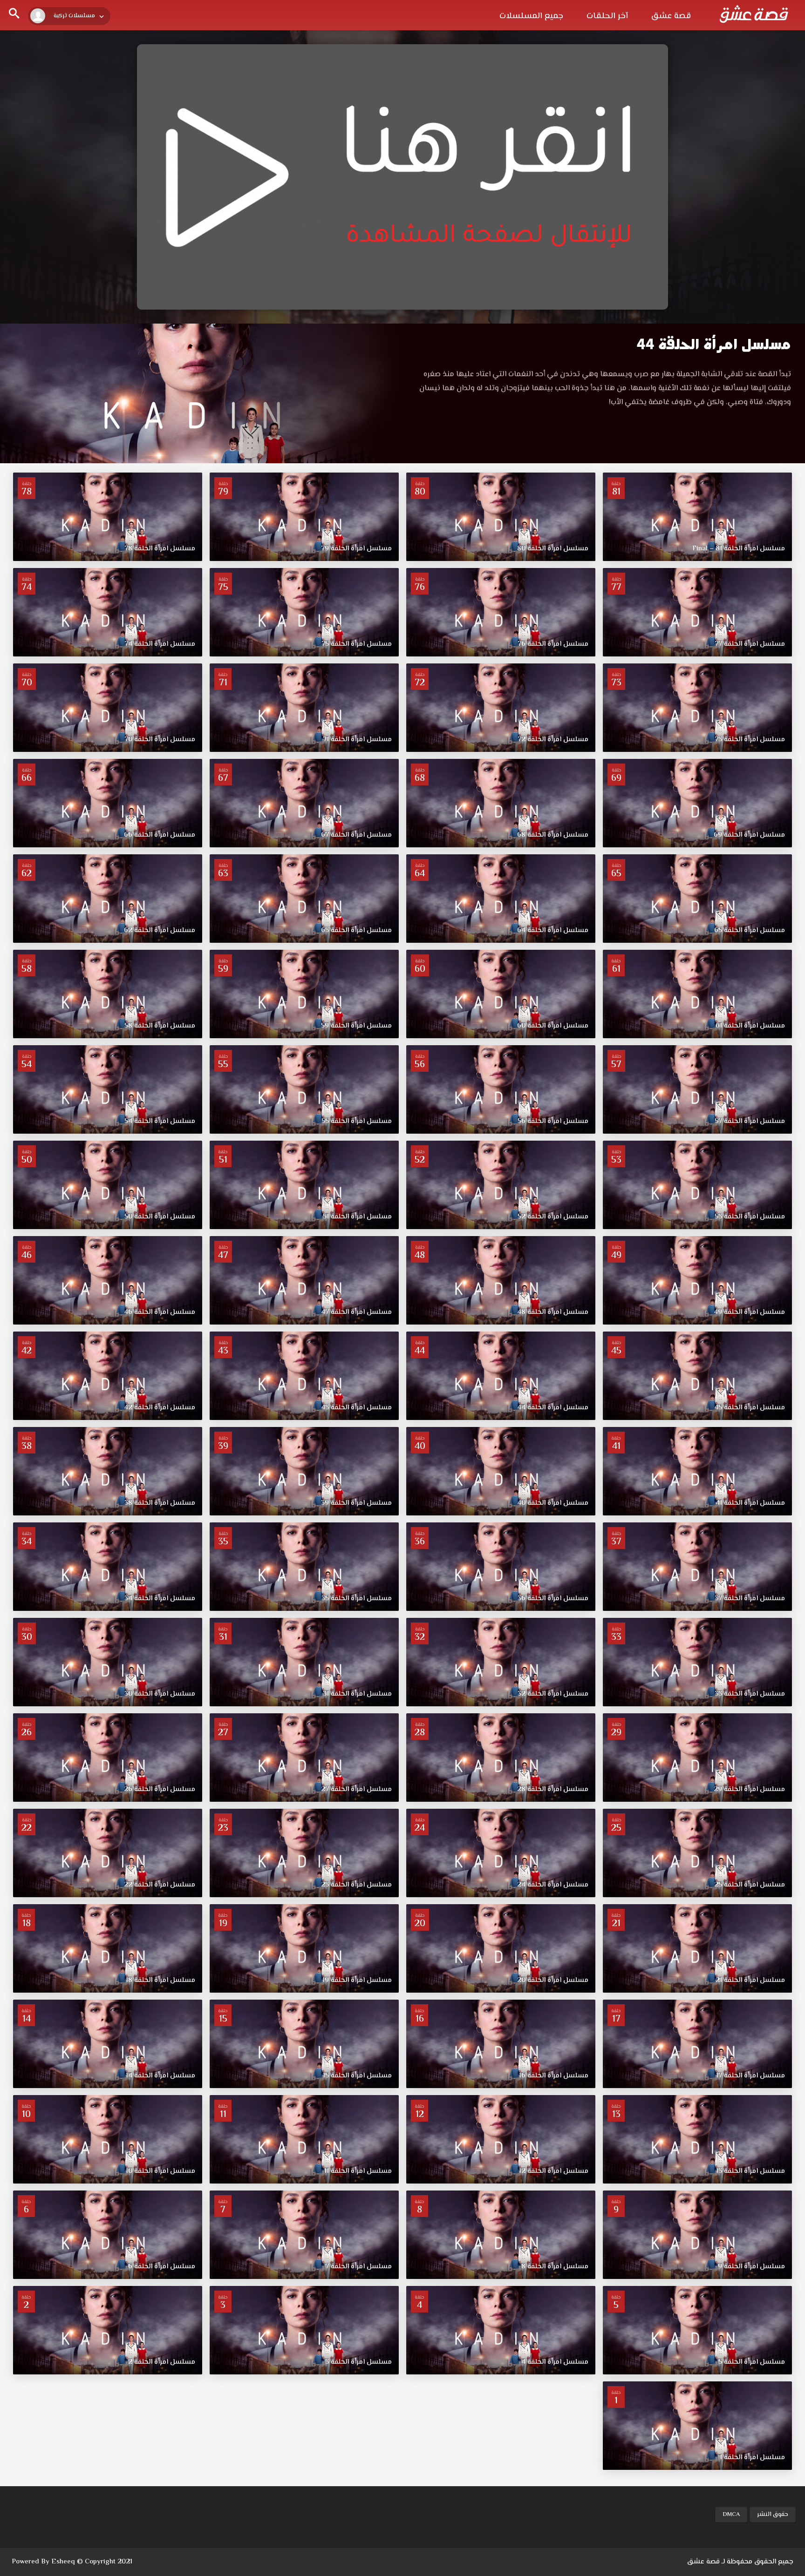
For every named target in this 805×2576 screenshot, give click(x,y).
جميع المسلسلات (531, 16)
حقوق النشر (773, 2515)
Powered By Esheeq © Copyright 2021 (72, 2562)
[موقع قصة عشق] (754, 14)
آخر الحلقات (607, 16)
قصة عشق (671, 16)
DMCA (731, 2515)
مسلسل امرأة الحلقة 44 (714, 344)
